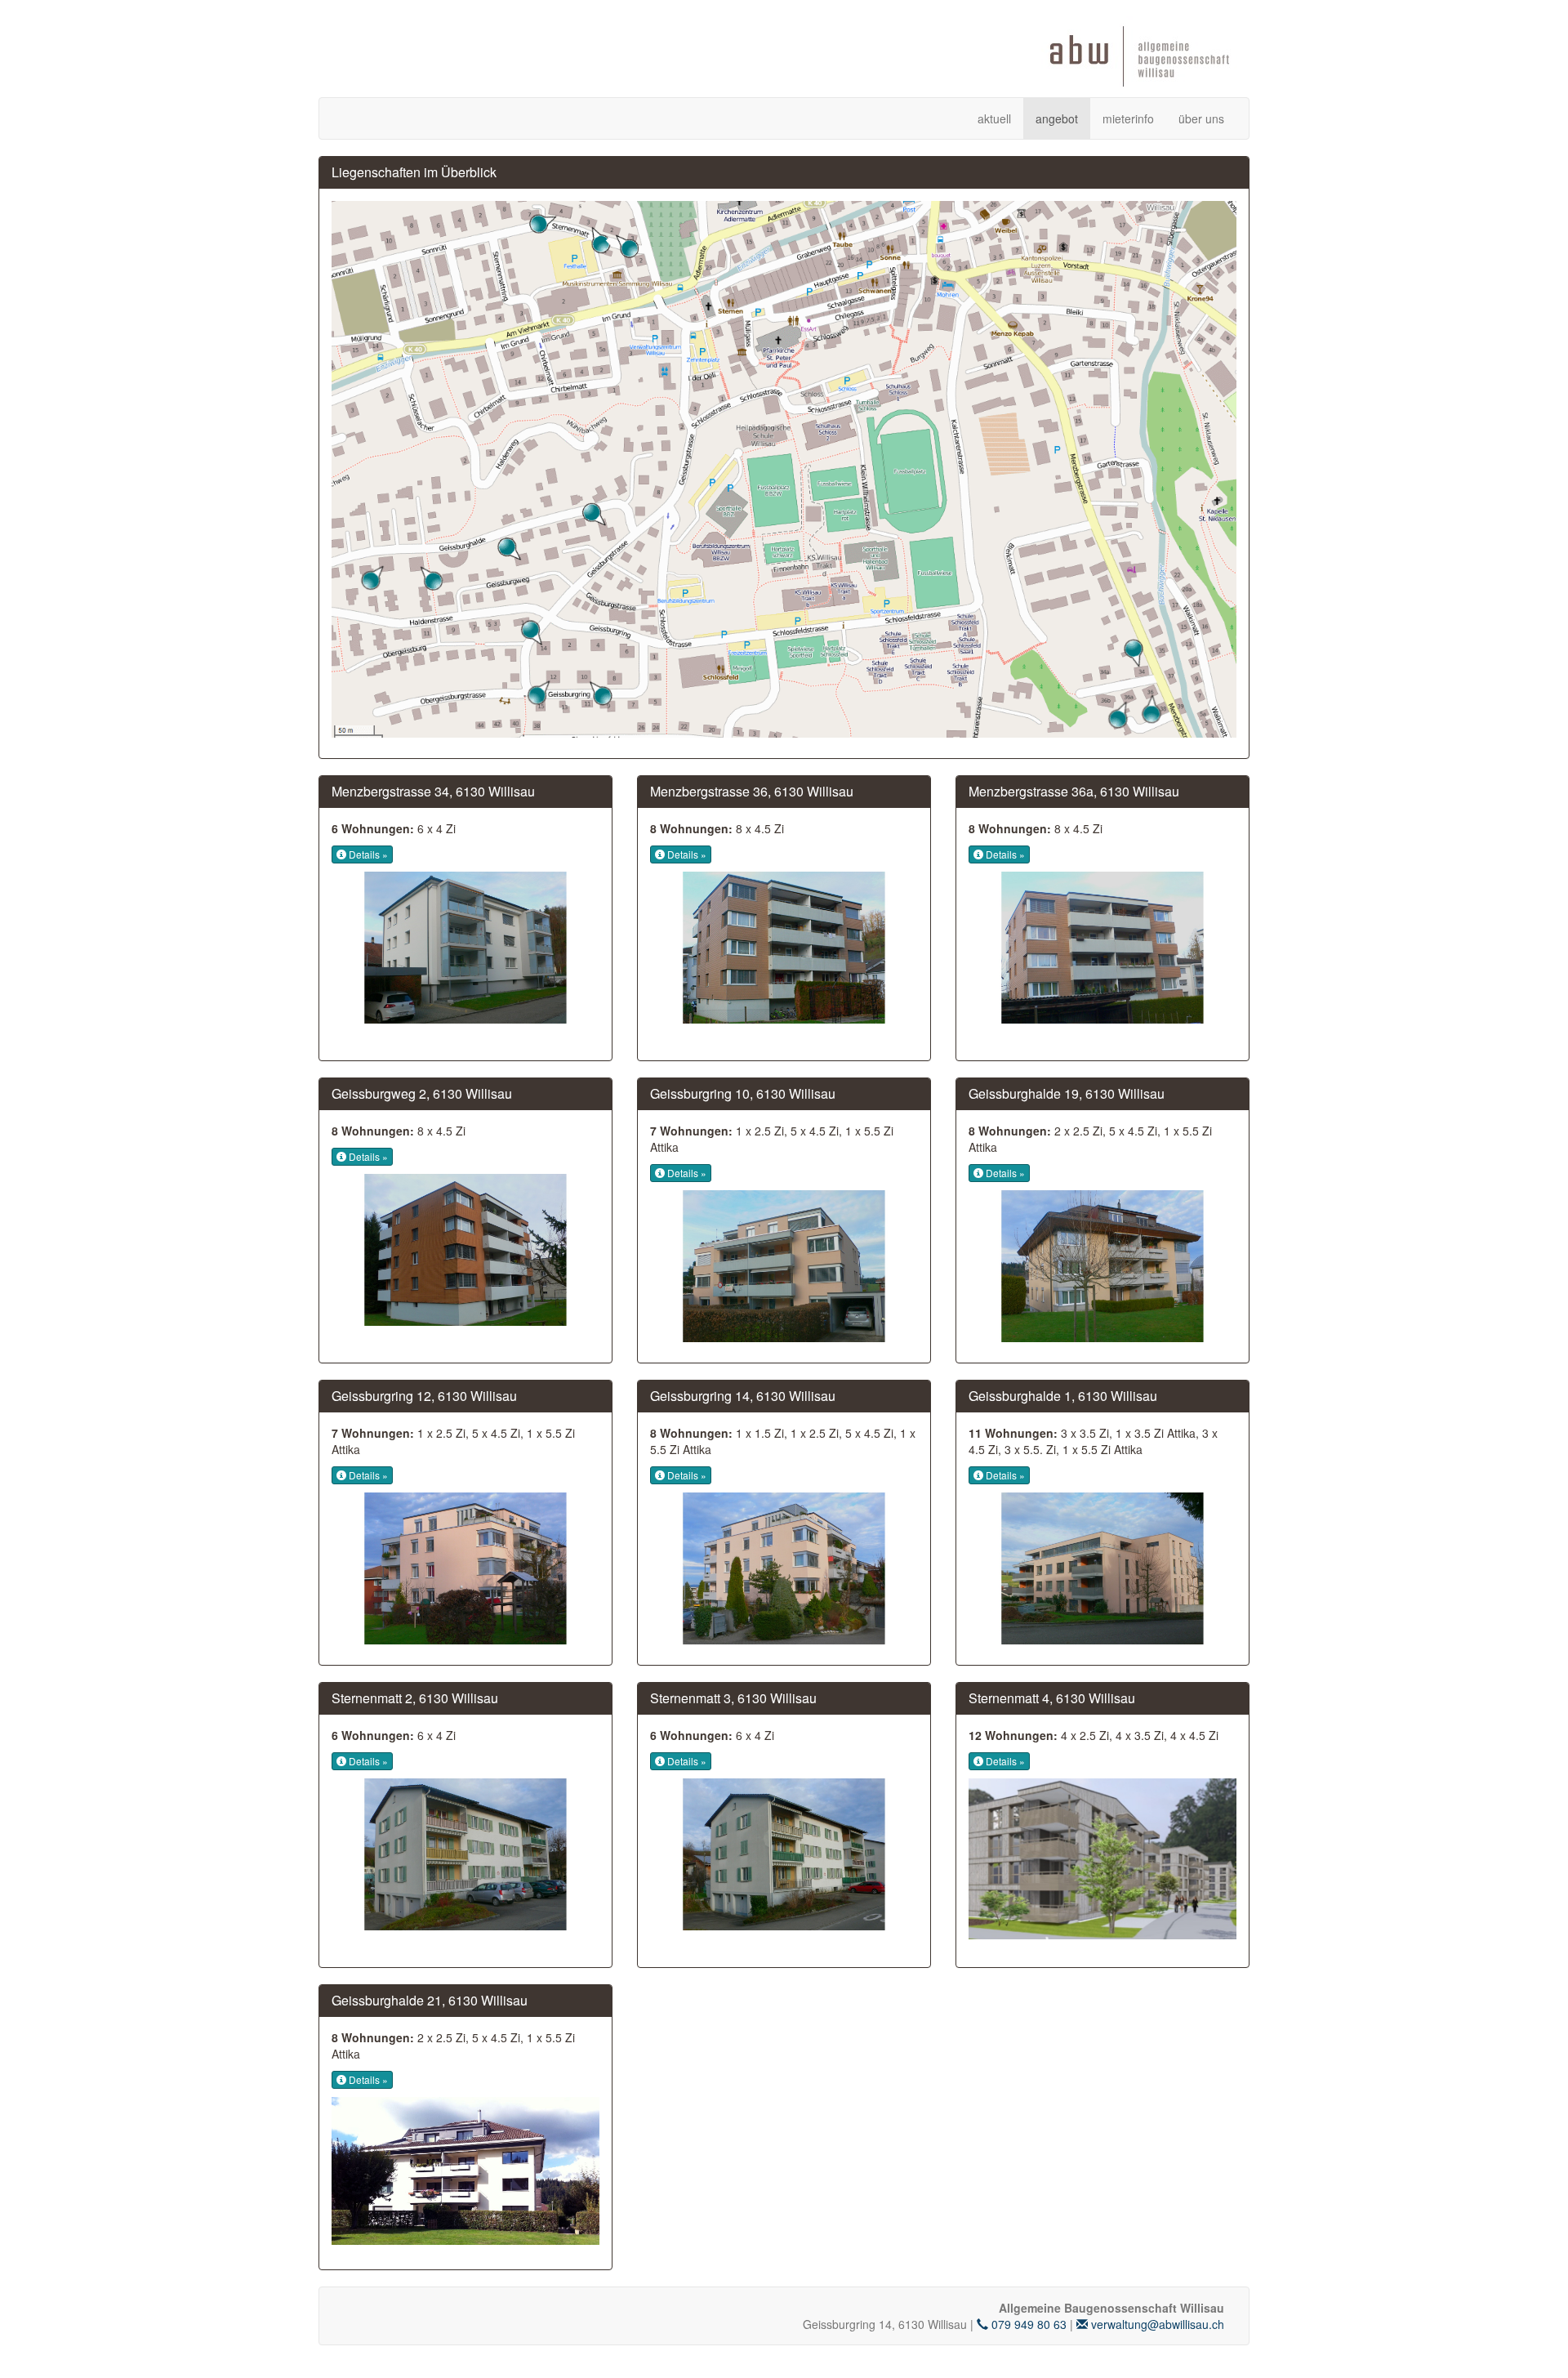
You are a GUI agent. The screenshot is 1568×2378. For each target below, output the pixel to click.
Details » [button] (367, 854)
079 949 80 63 (1027, 2324)
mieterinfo (1128, 118)
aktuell (994, 118)
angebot (1057, 118)
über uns (1201, 118)
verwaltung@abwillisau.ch (1156, 2324)
